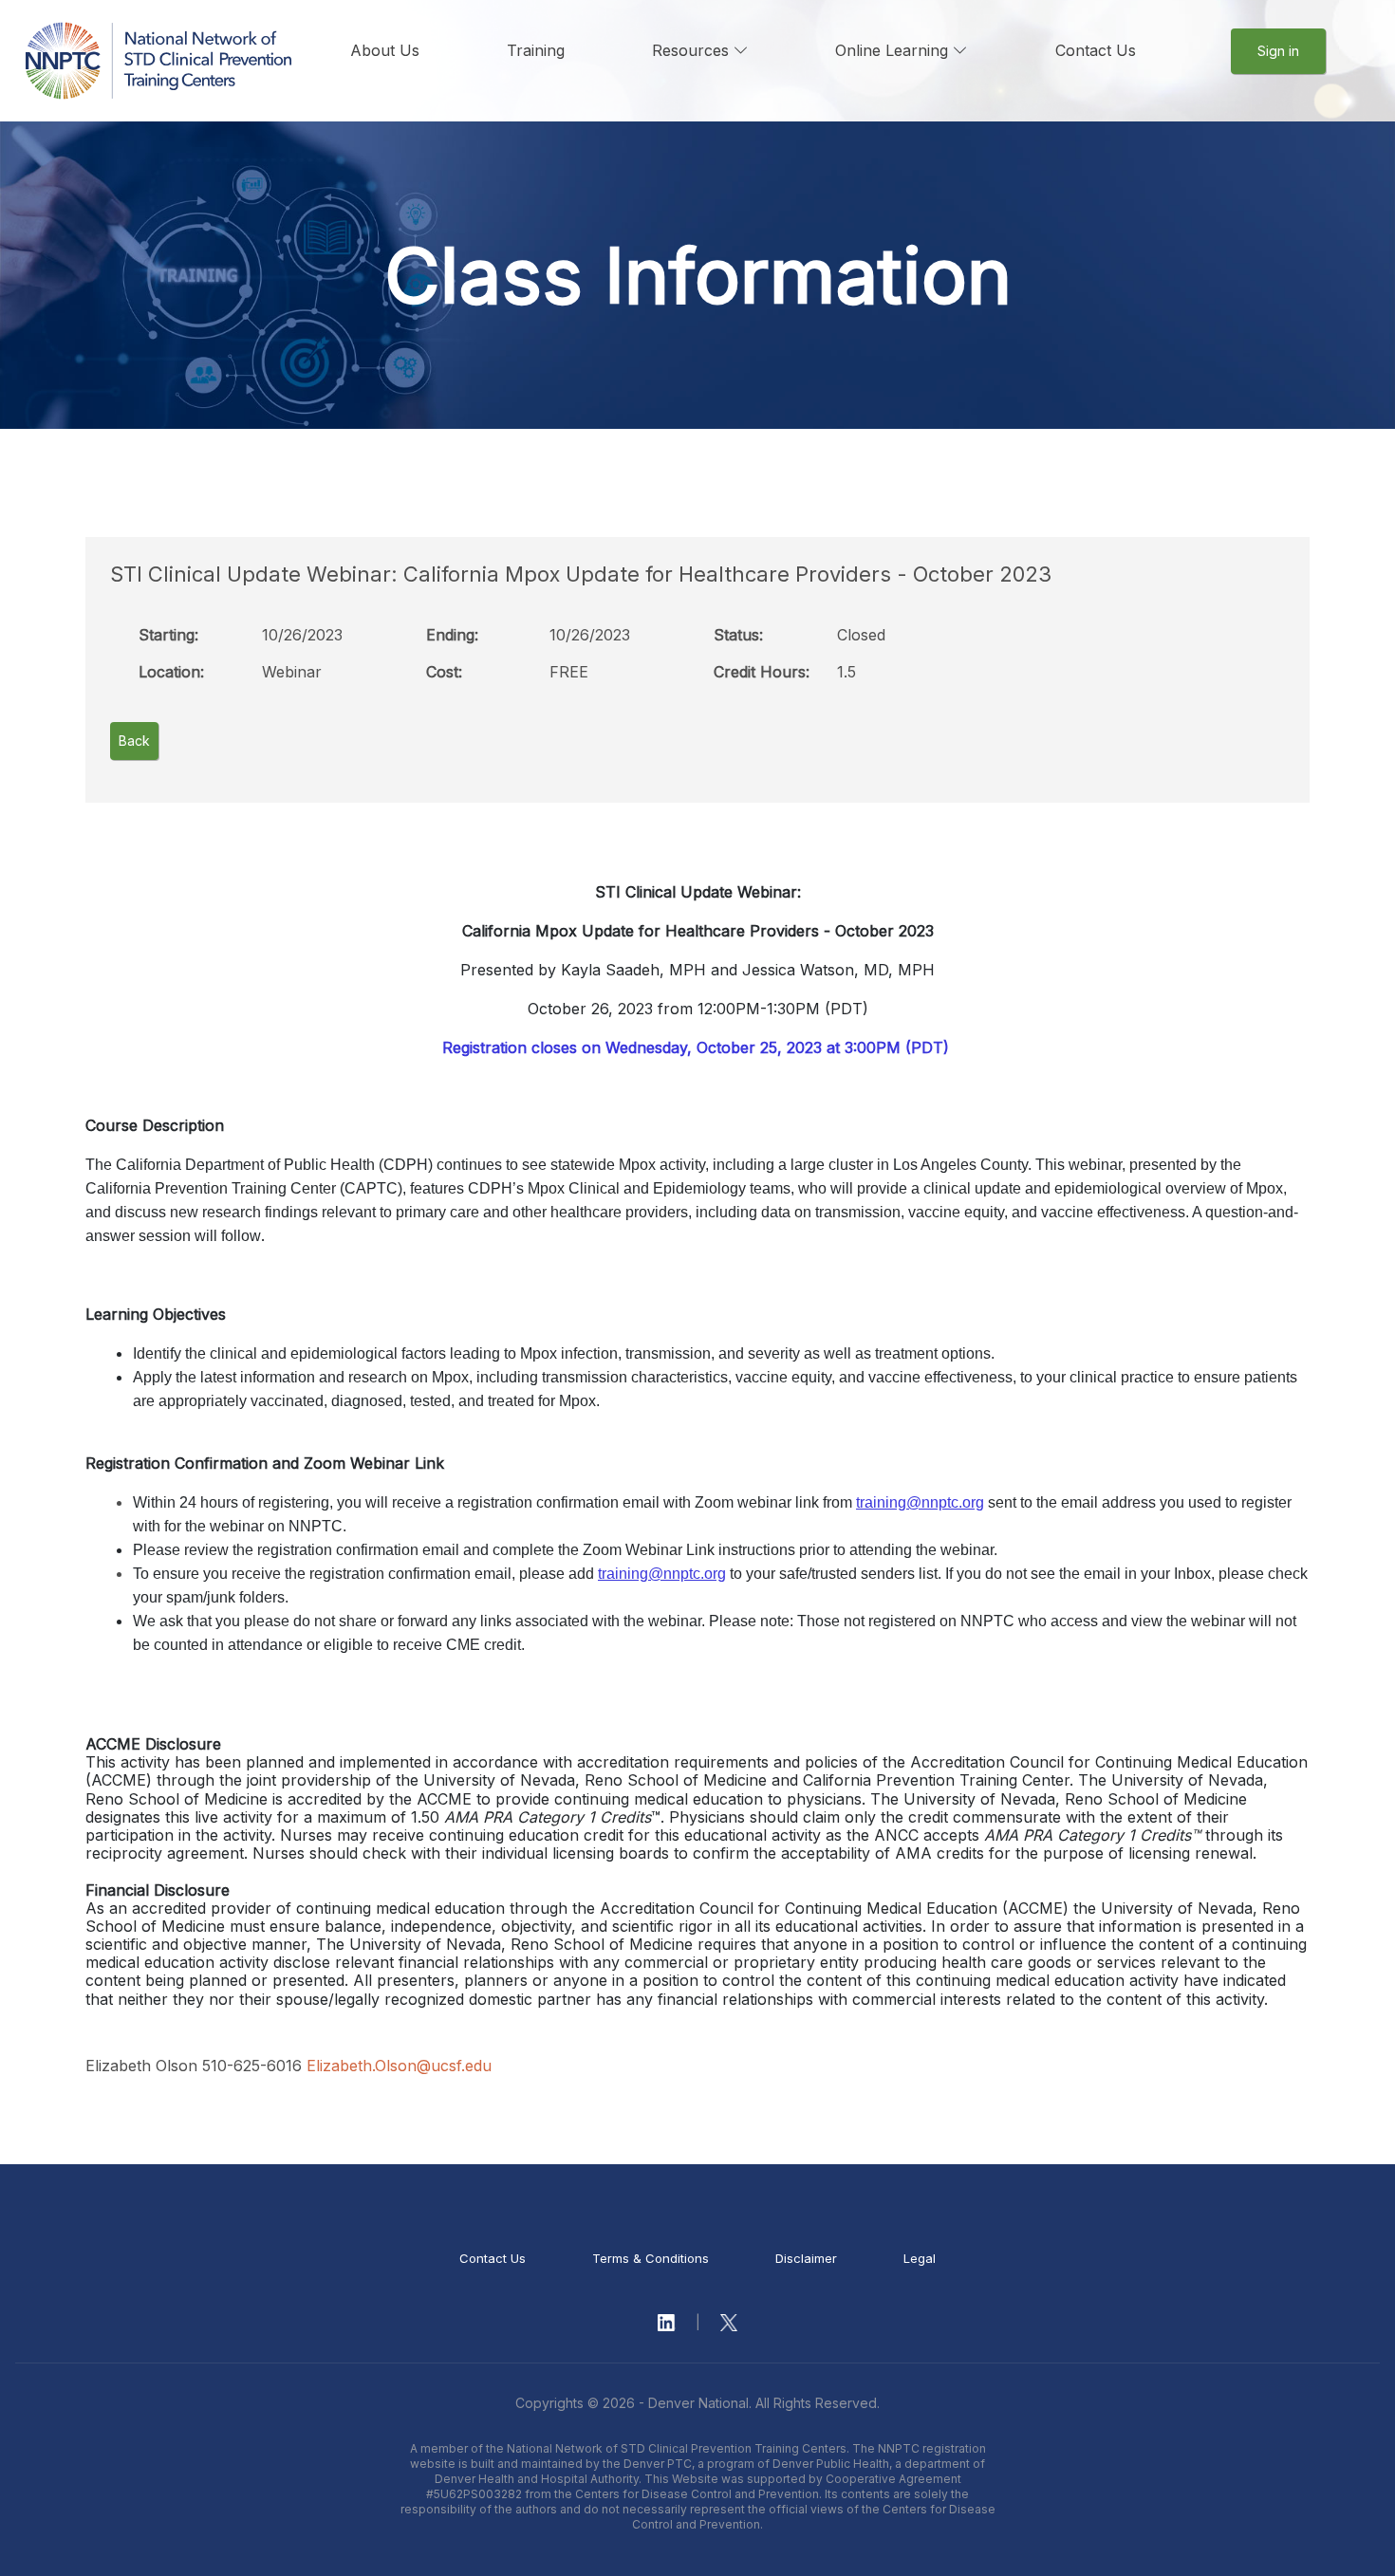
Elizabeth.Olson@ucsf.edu (399, 2066)
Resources (693, 50)
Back (134, 741)
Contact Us (1096, 50)
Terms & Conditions (651, 2258)
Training (536, 50)
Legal (920, 2258)
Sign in (1278, 51)
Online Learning (894, 50)
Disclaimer (806, 2258)
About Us (385, 50)
